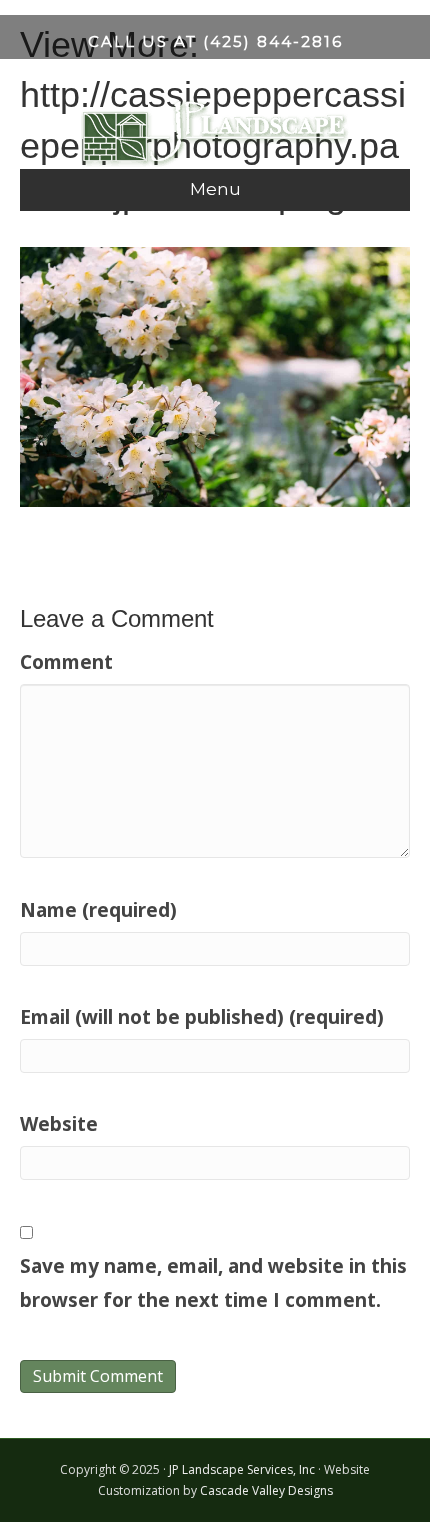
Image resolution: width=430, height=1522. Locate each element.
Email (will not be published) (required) (202, 1017)
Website (59, 1124)
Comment (66, 662)
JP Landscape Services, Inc (242, 1469)
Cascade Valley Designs (266, 1490)
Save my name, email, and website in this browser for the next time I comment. (213, 1283)
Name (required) (98, 910)
